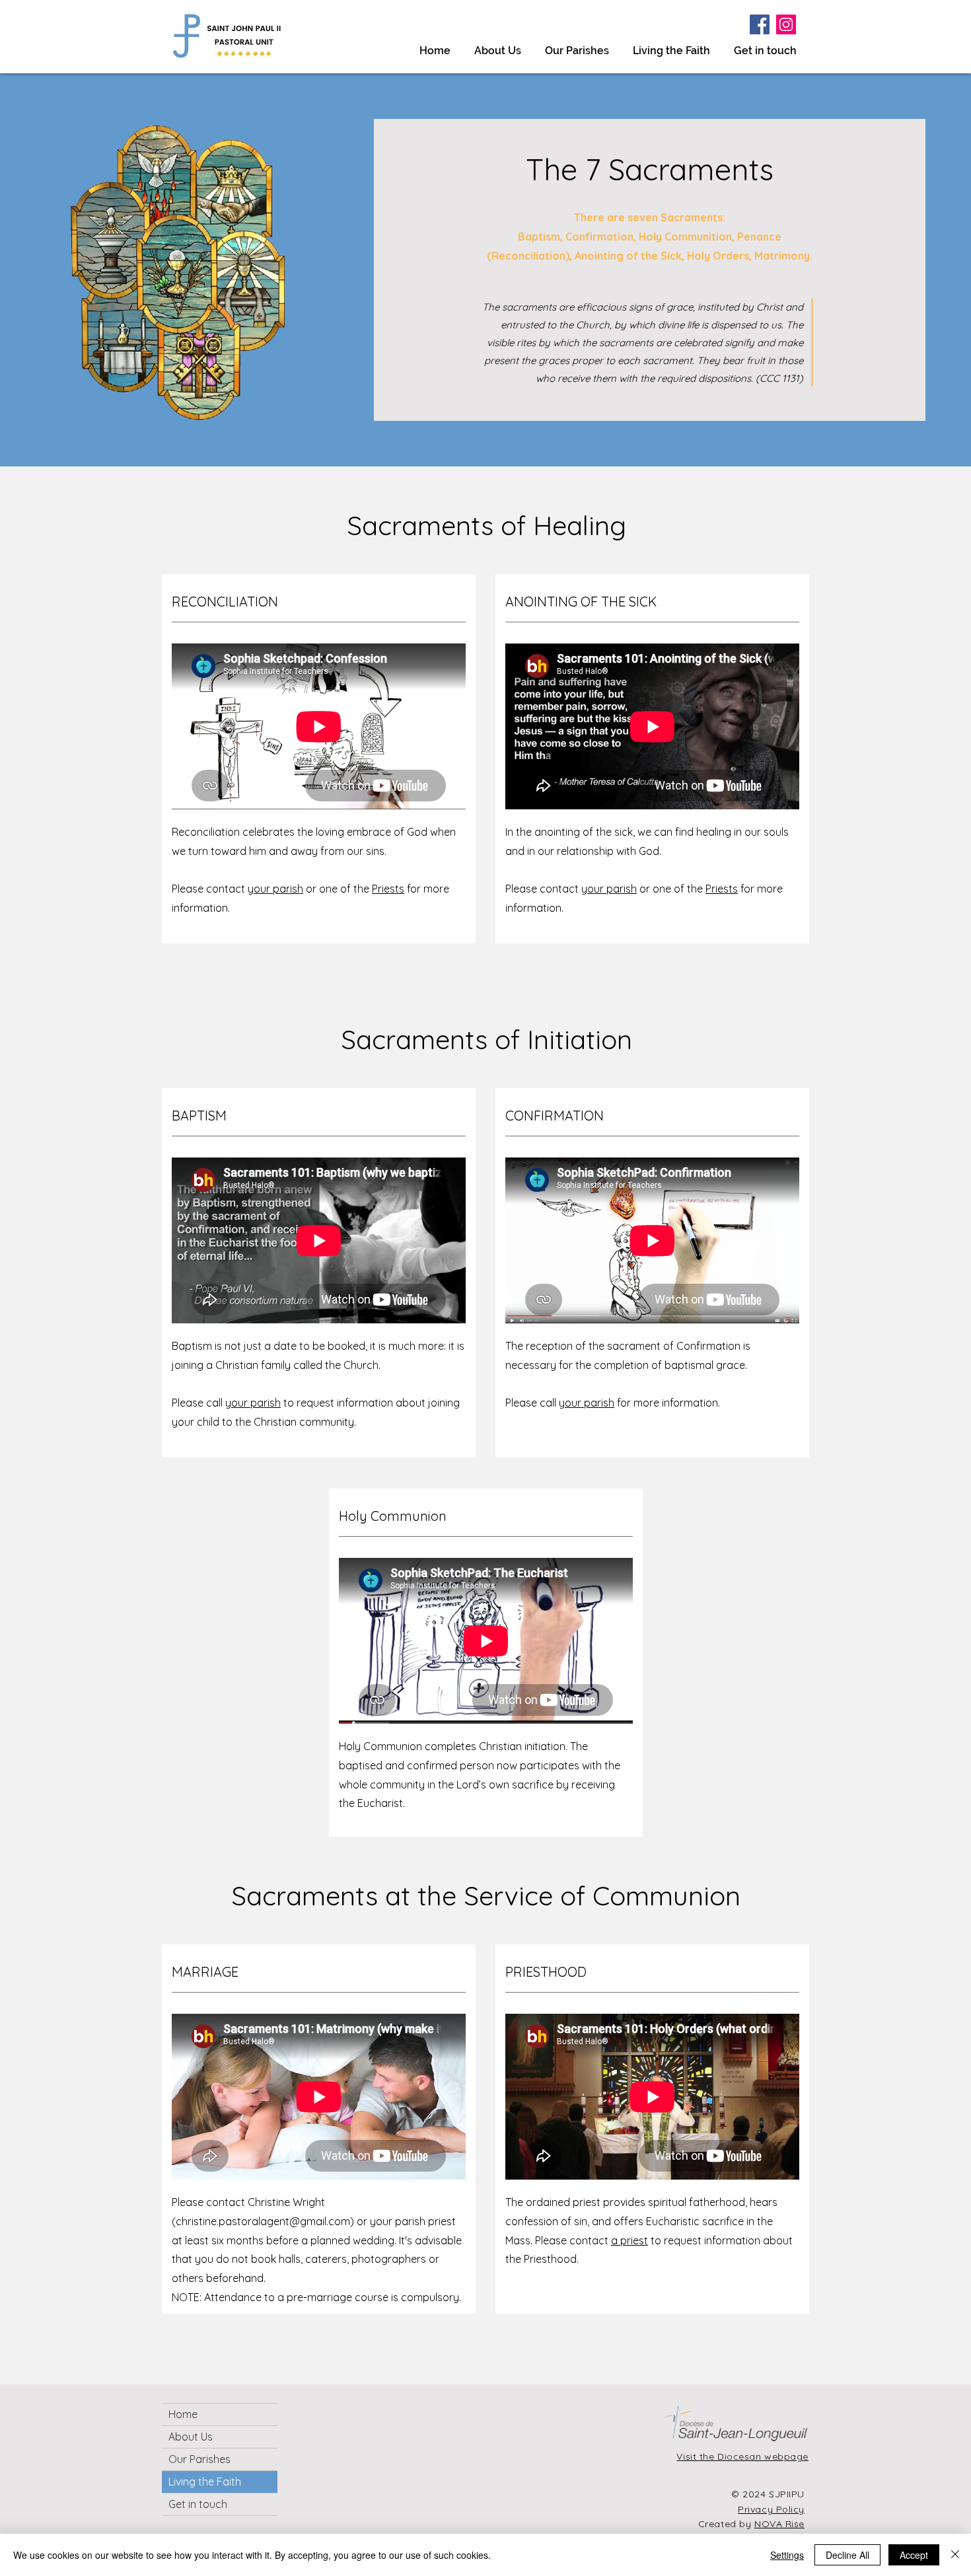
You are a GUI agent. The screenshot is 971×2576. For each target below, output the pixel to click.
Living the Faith (205, 2482)
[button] (671, 45)
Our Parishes (199, 2459)
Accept (914, 2555)
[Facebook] (760, 24)
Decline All (847, 2555)
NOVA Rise (779, 2524)
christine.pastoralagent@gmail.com (263, 2221)
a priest (629, 2240)
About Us (191, 2437)
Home (183, 2414)
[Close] (955, 2555)
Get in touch (198, 2504)
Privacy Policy (771, 2509)
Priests (388, 889)
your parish (275, 889)
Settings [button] (787, 2555)
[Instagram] (786, 24)
